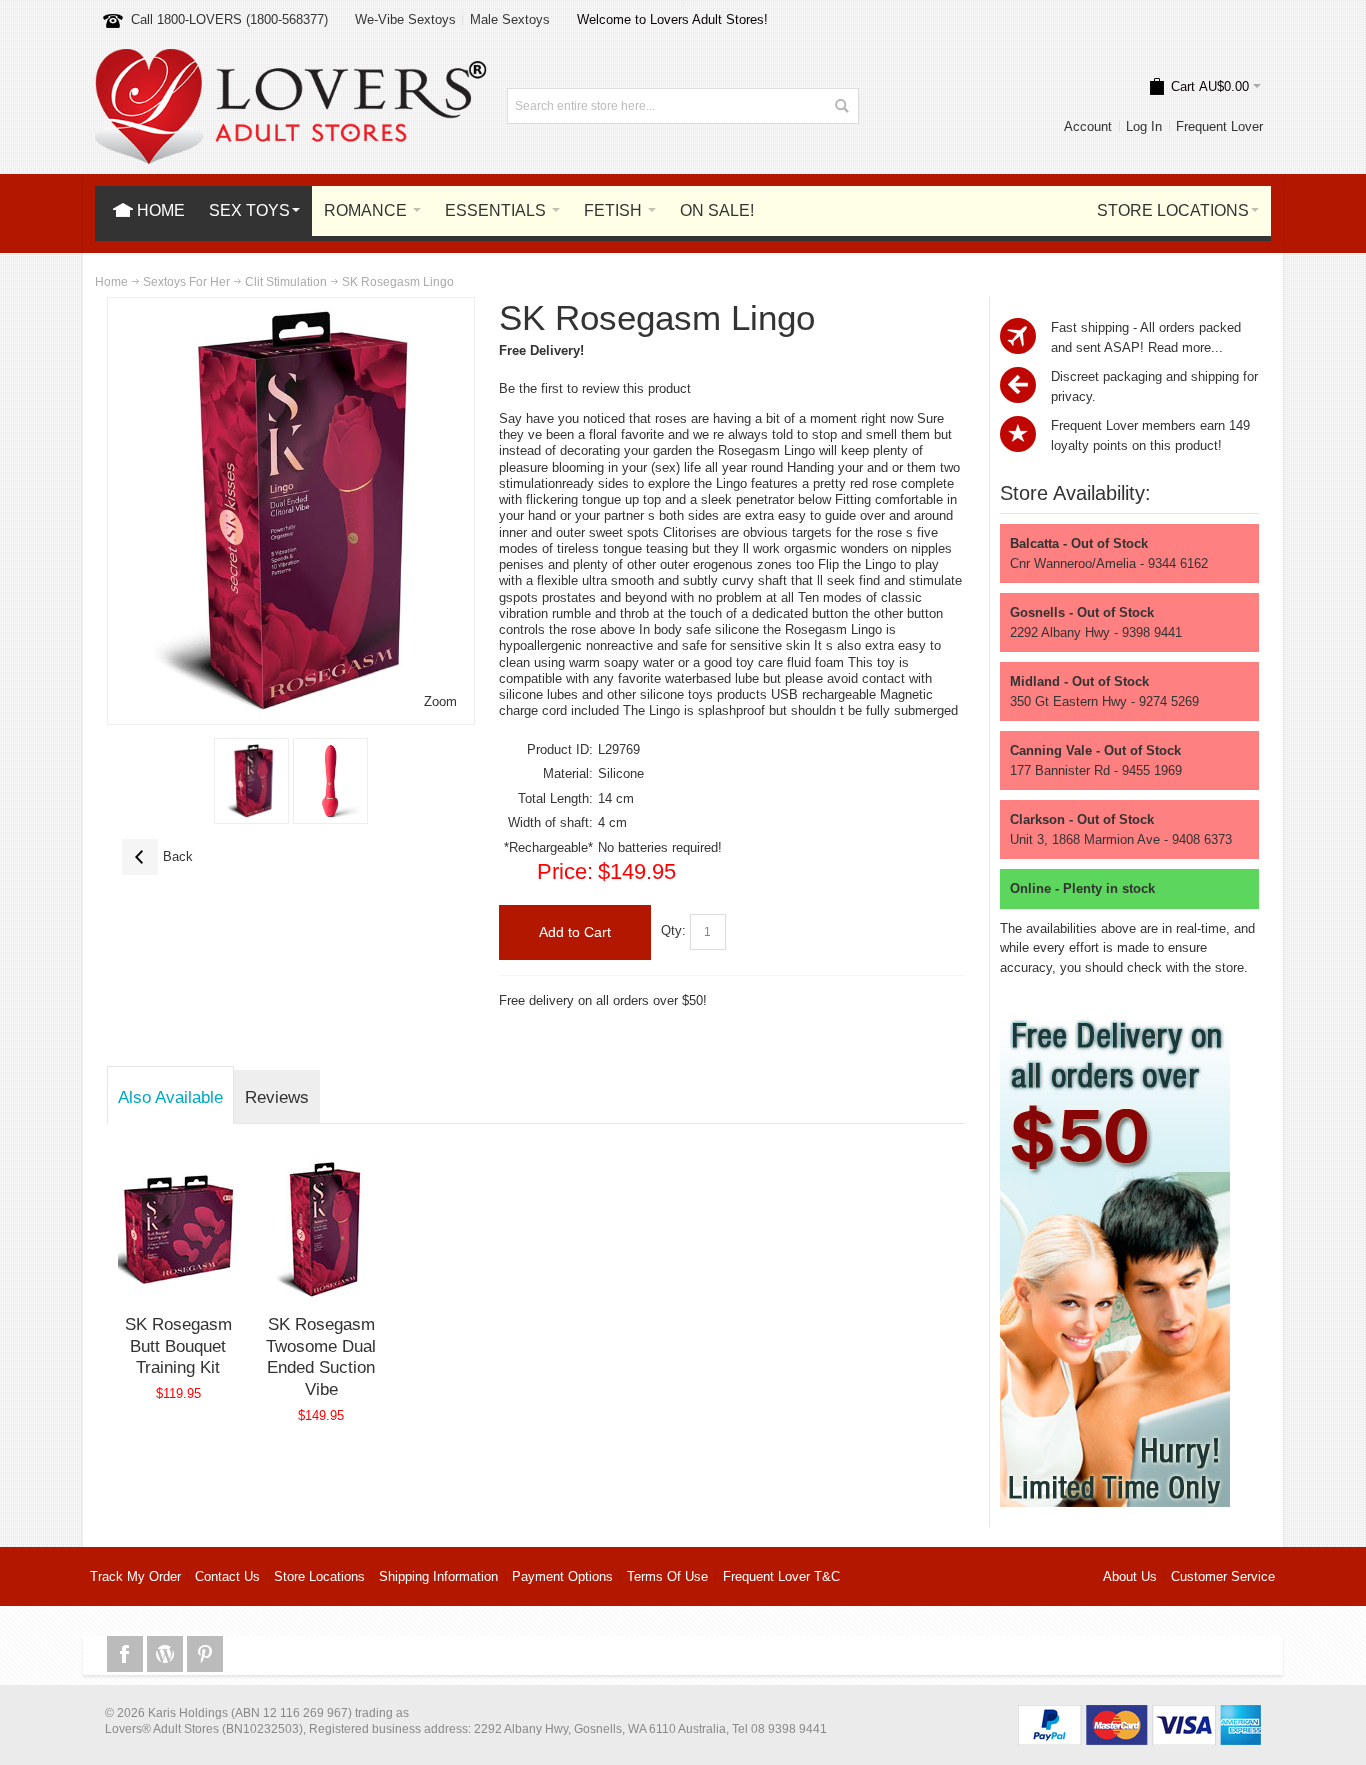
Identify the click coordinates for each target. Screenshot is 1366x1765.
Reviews (277, 1097)
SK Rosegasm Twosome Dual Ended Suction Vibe (321, 1356)
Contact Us (227, 1576)
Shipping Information (438, 1576)
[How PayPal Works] (1139, 1714)
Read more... (1185, 347)
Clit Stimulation (286, 282)
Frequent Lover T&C (781, 1576)
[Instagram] (167, 1654)
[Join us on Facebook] (127, 1654)
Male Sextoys (510, 19)
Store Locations (319, 1576)
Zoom (440, 701)
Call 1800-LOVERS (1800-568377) (229, 19)
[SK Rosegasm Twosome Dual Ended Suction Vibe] (321, 1229)
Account (1088, 126)
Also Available (170, 1097)
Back (157, 856)
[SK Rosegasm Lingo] (251, 781)
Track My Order (135, 1576)
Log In (1144, 126)
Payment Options (562, 1576)
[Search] (841, 106)
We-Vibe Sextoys (405, 19)
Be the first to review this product (595, 388)
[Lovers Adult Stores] (291, 58)
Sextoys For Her (186, 282)
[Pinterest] (205, 1654)
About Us (1130, 1576)
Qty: (673, 930)
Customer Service (1223, 1576)
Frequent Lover (1219, 126)
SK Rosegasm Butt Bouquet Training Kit (178, 1345)
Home (111, 282)
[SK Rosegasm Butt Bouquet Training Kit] (178, 1229)
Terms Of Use (667, 1576)
